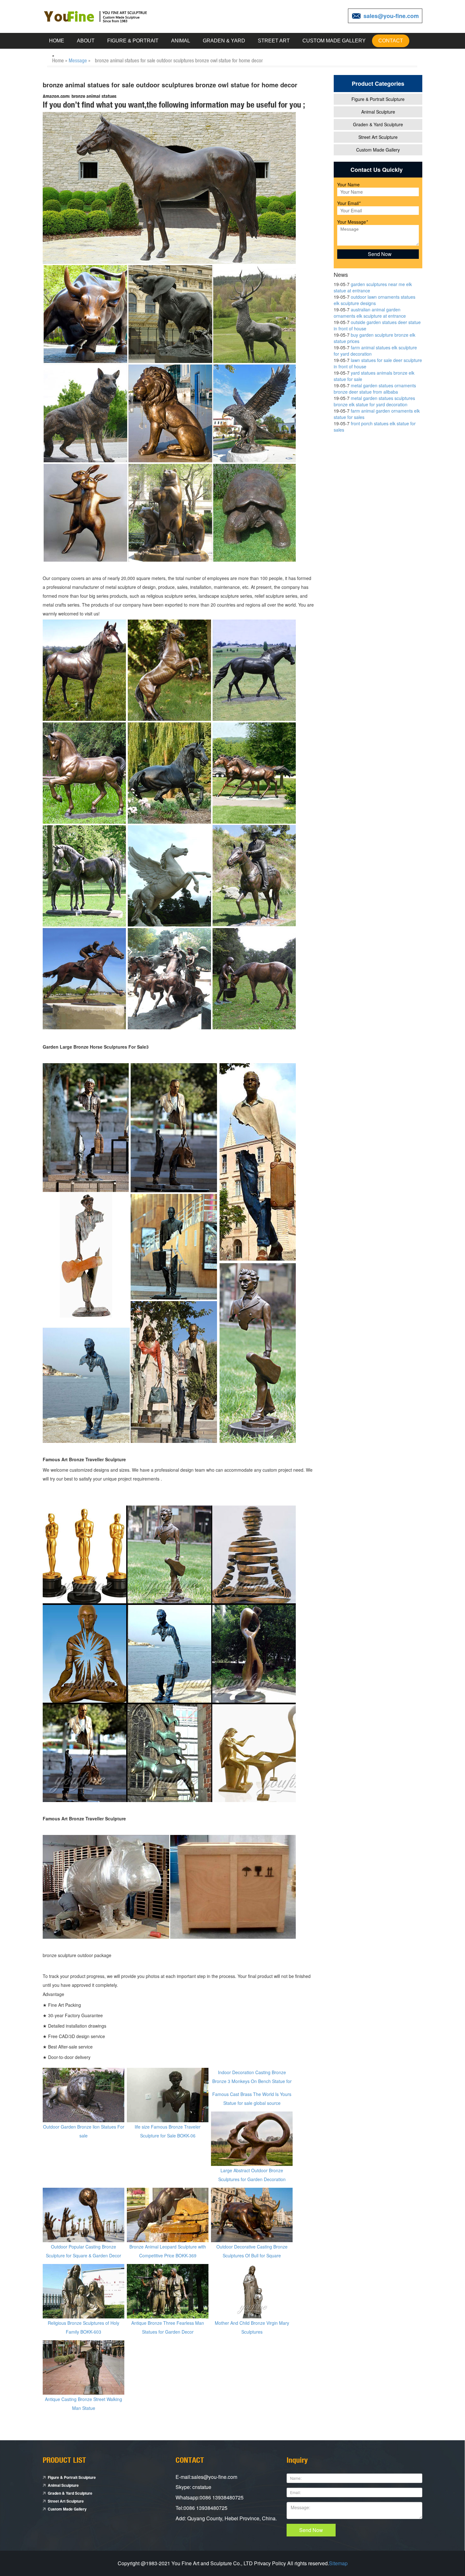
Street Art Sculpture (378, 137)
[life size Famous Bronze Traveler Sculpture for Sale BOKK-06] (168, 2094)
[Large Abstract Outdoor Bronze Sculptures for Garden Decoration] (252, 2138)
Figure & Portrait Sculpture (378, 99)
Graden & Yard (224, 41)
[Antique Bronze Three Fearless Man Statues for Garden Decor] (168, 2291)
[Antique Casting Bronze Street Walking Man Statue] (84, 2367)
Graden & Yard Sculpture (378, 124)
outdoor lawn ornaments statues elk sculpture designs (375, 300)
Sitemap (338, 2563)
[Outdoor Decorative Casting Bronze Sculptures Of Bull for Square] (252, 2214)
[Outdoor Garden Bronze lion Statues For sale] (84, 2094)
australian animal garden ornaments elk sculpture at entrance (370, 313)
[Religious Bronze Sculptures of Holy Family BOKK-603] (84, 2291)
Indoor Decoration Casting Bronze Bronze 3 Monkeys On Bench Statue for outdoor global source (252, 2081)
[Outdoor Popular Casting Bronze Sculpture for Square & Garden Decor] (84, 2214)
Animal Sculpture (378, 112)
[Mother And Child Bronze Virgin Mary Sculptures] (252, 2291)
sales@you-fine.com (391, 16)
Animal (181, 41)
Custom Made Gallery (334, 41)
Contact (391, 41)
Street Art (274, 41)
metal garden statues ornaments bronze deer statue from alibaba (375, 389)
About (86, 41)
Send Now (311, 2530)
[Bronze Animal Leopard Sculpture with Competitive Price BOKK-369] (168, 2214)
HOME (57, 41)
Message (78, 60)
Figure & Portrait (133, 41)
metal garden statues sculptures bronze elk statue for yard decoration (374, 401)
